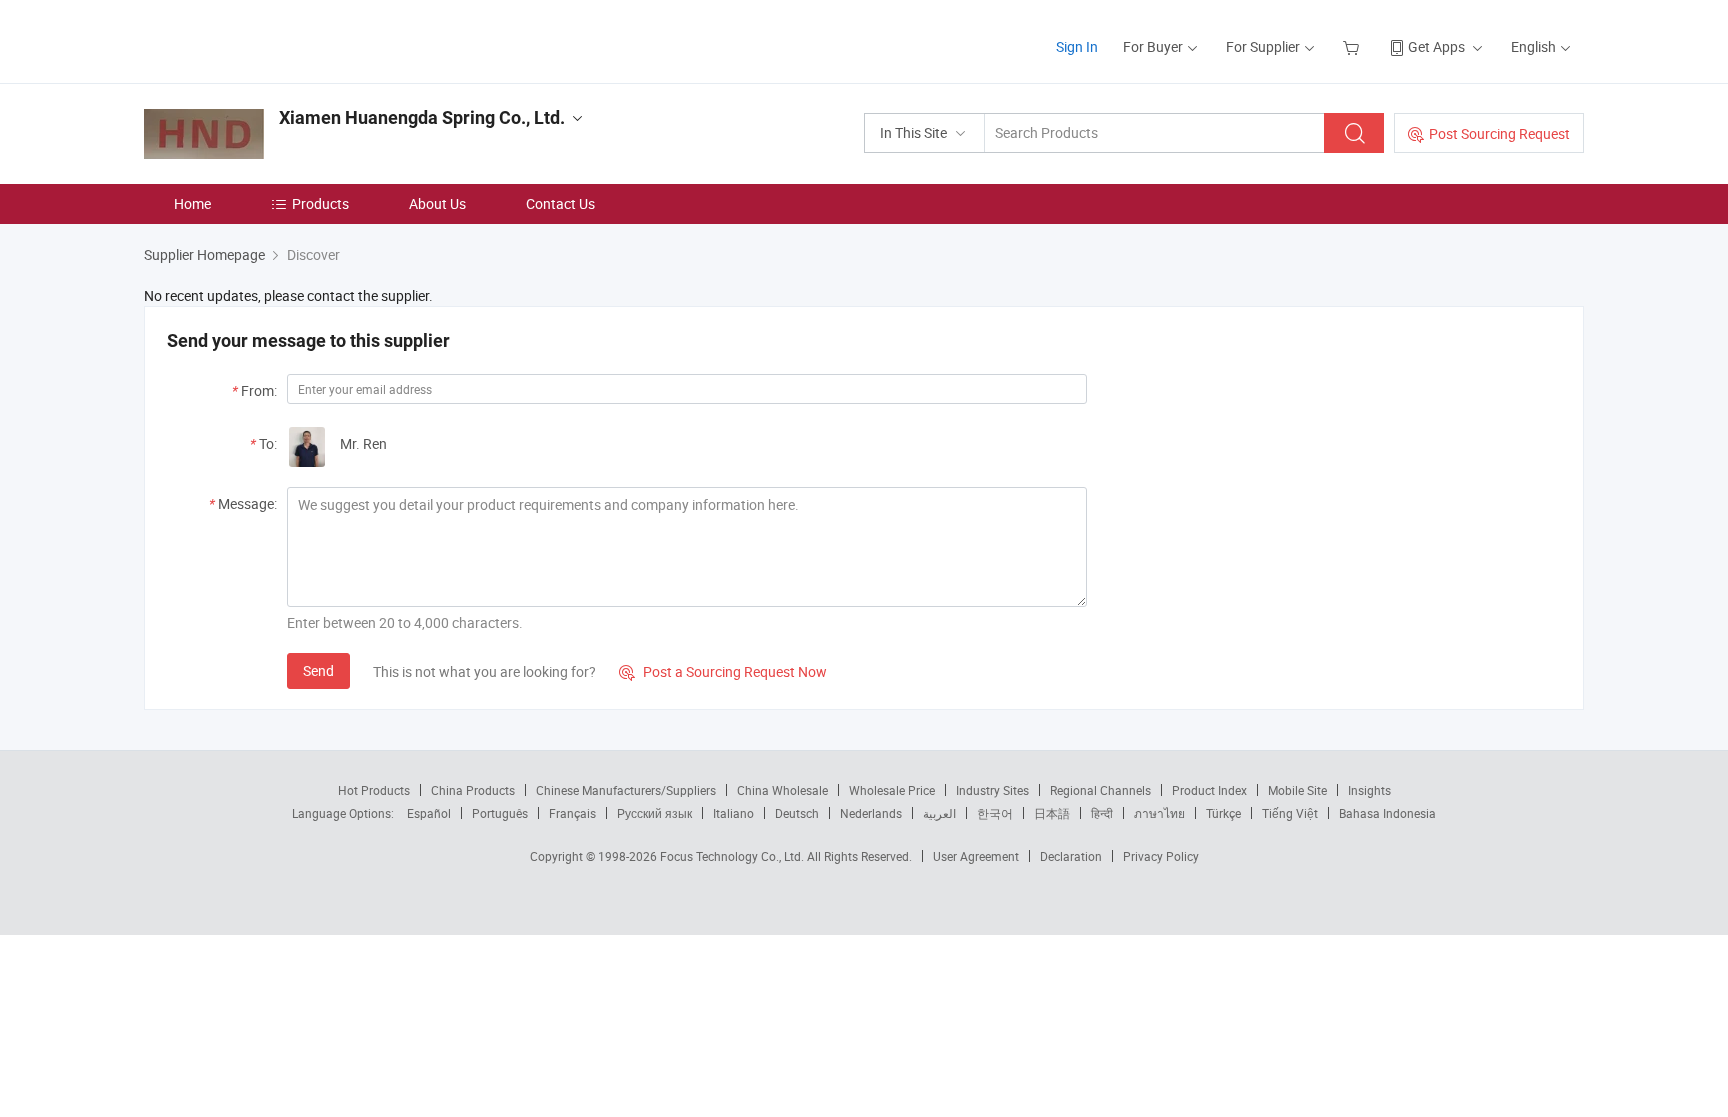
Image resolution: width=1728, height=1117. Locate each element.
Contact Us (560, 203)
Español (429, 813)
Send (318, 670)
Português (500, 813)
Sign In (1077, 46)
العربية (939, 813)
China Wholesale (782, 790)
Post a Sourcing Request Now (723, 671)
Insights (1369, 790)
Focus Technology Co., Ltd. (733, 856)
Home (192, 203)
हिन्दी (1102, 813)
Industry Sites (992, 790)
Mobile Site (1297, 790)
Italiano (733, 813)
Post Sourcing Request (1499, 133)
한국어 (995, 813)
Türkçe (1223, 813)
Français (572, 813)
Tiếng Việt (1290, 813)
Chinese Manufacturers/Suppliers (626, 790)
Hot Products (374, 790)
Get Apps (1436, 46)
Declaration (1071, 856)
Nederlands (871, 813)
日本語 (1052, 813)
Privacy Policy (1161, 856)
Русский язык (654, 813)
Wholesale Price (892, 790)
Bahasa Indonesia (1387, 813)
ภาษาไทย (1159, 813)
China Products (473, 790)
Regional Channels (1100, 790)
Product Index (1209, 790)
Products (320, 203)
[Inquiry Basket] (1353, 46)
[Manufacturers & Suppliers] (272, 39)
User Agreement (976, 856)
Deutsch (797, 813)
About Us (437, 203)
